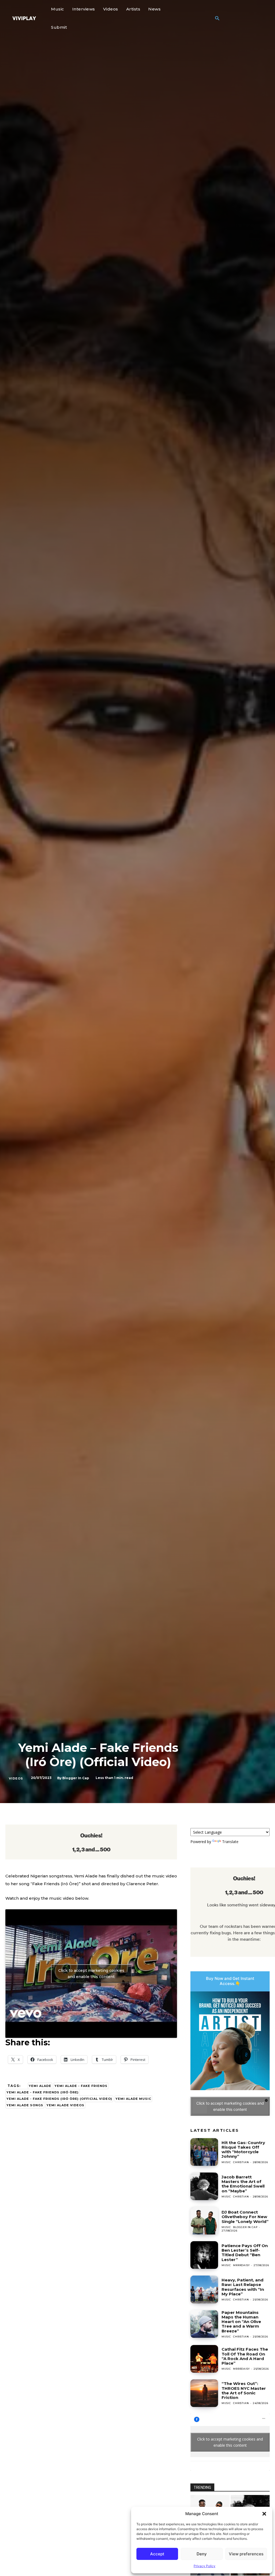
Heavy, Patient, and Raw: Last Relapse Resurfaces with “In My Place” (243, 2287)
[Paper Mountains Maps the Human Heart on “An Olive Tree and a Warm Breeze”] (204, 2324)
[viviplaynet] (24, 18)
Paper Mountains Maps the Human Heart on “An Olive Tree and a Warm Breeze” (241, 2322)
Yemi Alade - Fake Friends (81, 2086)
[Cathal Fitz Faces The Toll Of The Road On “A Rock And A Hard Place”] (204, 2359)
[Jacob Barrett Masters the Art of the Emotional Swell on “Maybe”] (204, 2186)
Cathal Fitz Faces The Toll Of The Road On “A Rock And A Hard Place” (245, 2356)
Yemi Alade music (133, 2099)
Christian (241, 2162)
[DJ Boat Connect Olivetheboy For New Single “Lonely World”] (204, 2221)
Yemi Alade (40, 2086)
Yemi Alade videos (65, 2105)
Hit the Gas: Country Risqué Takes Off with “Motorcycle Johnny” (243, 2150)
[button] (264, 2514)
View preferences (246, 2554)
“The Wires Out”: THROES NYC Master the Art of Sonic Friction (244, 2390)
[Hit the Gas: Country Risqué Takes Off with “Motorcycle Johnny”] (204, 2152)
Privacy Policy (205, 2566)
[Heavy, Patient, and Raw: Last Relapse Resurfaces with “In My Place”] (204, 2289)
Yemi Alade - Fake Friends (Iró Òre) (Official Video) (59, 2099)
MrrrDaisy (241, 2265)
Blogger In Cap (76, 1778)
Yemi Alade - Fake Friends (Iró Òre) (43, 2092)
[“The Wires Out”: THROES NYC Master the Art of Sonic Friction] (204, 2393)
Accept (157, 2554)
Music (226, 2162)
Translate (230, 1842)
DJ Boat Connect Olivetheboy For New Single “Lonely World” (245, 2217)
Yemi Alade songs (25, 2105)
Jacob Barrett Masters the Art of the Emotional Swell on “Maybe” (243, 2184)
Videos (16, 1778)
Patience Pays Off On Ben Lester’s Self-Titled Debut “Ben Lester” (245, 2253)
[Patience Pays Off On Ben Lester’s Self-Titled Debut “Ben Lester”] (204, 2255)
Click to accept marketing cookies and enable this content (91, 1974)
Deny (202, 2554)
